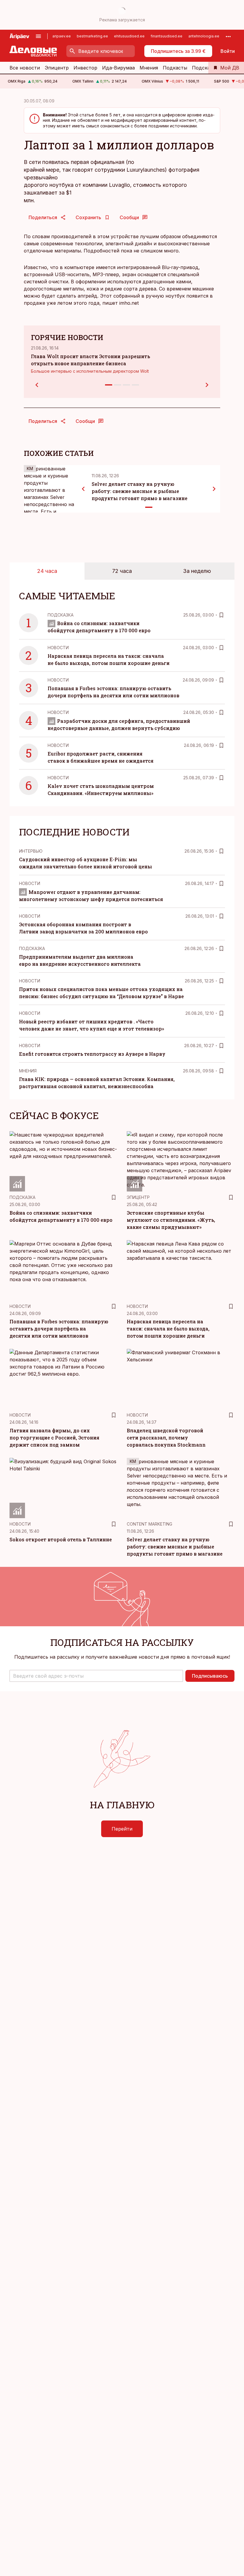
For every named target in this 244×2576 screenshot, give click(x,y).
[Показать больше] (228, 36)
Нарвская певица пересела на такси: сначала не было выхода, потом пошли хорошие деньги (168, 1329)
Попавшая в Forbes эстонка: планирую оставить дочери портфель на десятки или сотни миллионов (59, 1329)
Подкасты (175, 68)
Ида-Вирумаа (118, 68)
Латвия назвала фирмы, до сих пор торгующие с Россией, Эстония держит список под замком (54, 1438)
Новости (58, 648)
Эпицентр (57, 68)
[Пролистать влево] (83, 489)
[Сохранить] (221, 615)
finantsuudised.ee (166, 36)
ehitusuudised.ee (129, 36)
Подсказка (205, 68)
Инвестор (85, 68)
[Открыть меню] (38, 36)
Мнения (149, 68)
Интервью (31, 851)
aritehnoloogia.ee (204, 36)
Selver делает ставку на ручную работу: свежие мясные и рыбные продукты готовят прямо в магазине (140, 491)
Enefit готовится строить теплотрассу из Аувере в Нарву (92, 1054)
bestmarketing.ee (92, 36)
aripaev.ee (62, 36)
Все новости (25, 68)
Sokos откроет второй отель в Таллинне (61, 1539)
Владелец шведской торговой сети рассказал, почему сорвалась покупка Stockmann (166, 1438)
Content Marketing (150, 1524)
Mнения (28, 1071)
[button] (96, 1676)
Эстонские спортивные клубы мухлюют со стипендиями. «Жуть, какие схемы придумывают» (171, 1220)
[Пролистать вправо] (214, 489)
